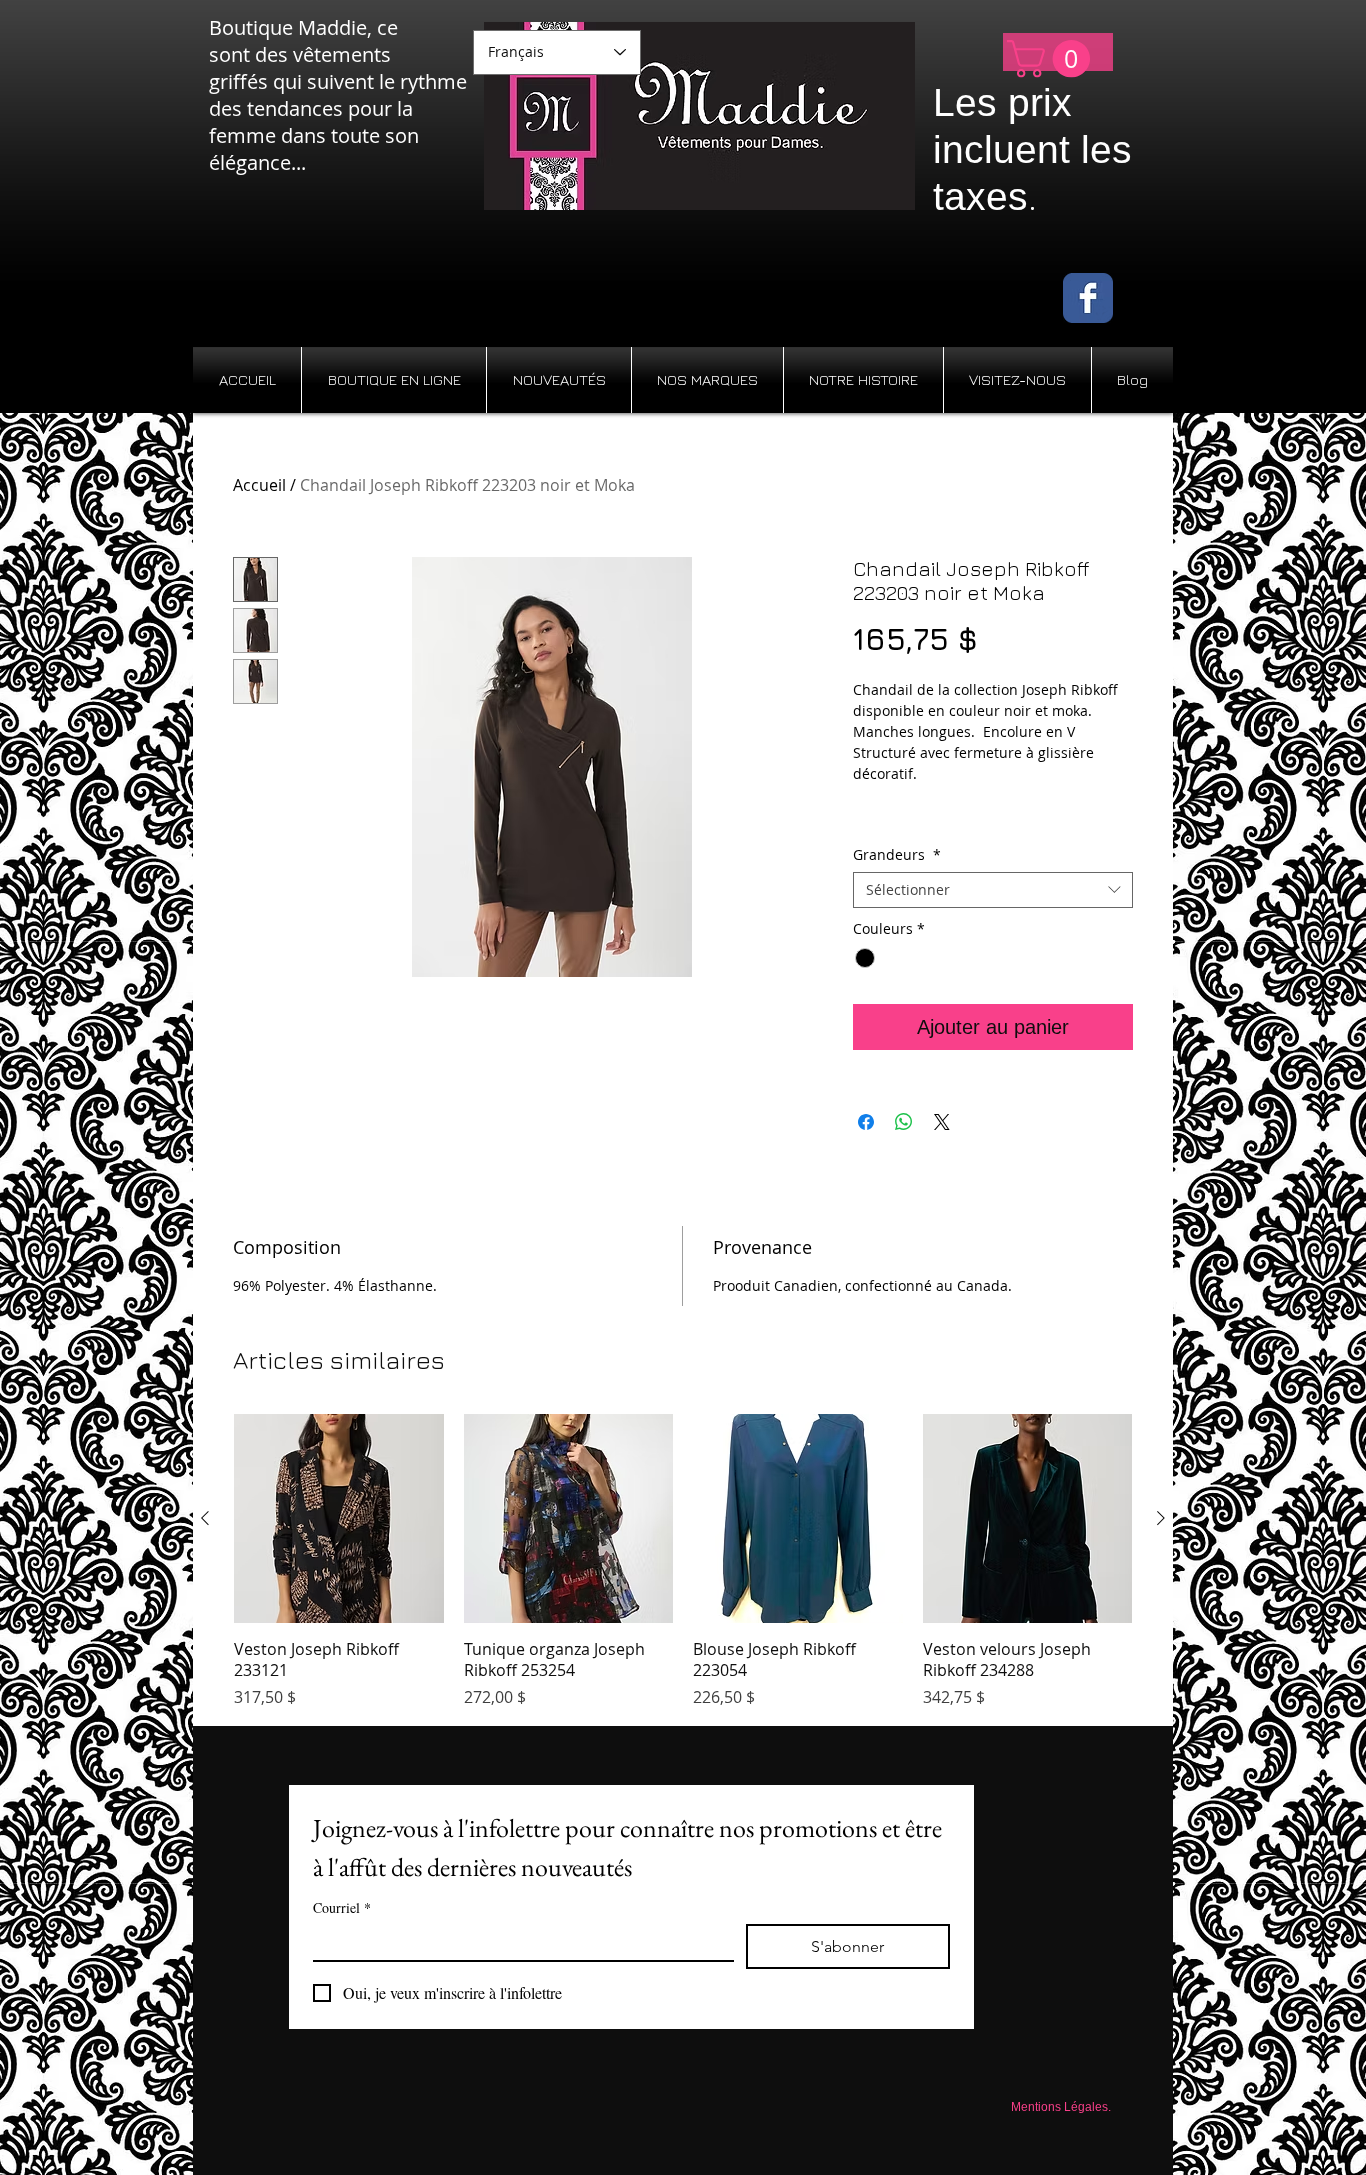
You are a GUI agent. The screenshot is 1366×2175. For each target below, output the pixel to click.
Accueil (259, 485)
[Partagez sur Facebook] (866, 1122)
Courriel (342, 1907)
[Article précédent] (205, 1518)
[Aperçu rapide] (339, 1519)
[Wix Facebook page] (1088, 298)
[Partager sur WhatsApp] (904, 1122)
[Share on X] (942, 1122)
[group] (683, 1561)
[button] (1053, 59)
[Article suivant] (1161, 1518)
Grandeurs (897, 855)
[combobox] (993, 890)
